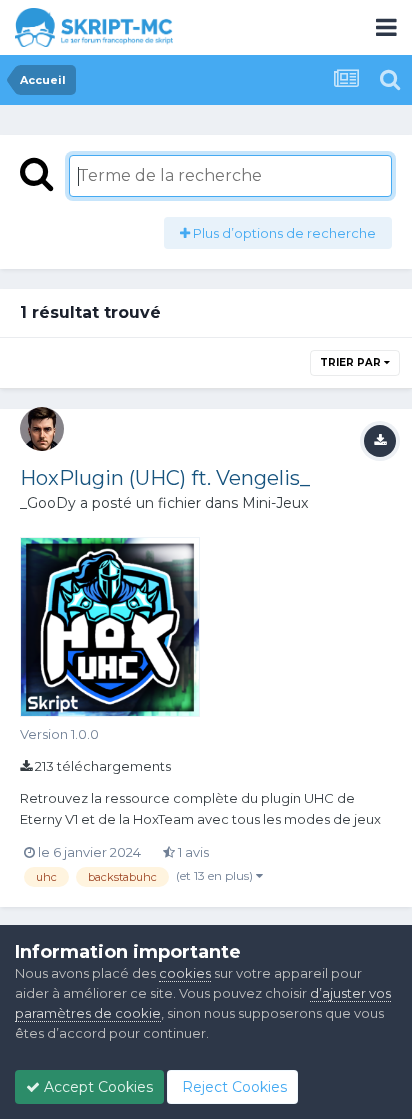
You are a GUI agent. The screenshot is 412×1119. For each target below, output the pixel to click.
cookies (185, 973)
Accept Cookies (96, 1087)
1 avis (192, 852)
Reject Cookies (232, 1087)
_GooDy (48, 503)
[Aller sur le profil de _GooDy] (42, 429)
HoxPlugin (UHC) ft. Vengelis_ (165, 478)
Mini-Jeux (275, 503)
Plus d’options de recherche (283, 233)
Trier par (352, 362)
